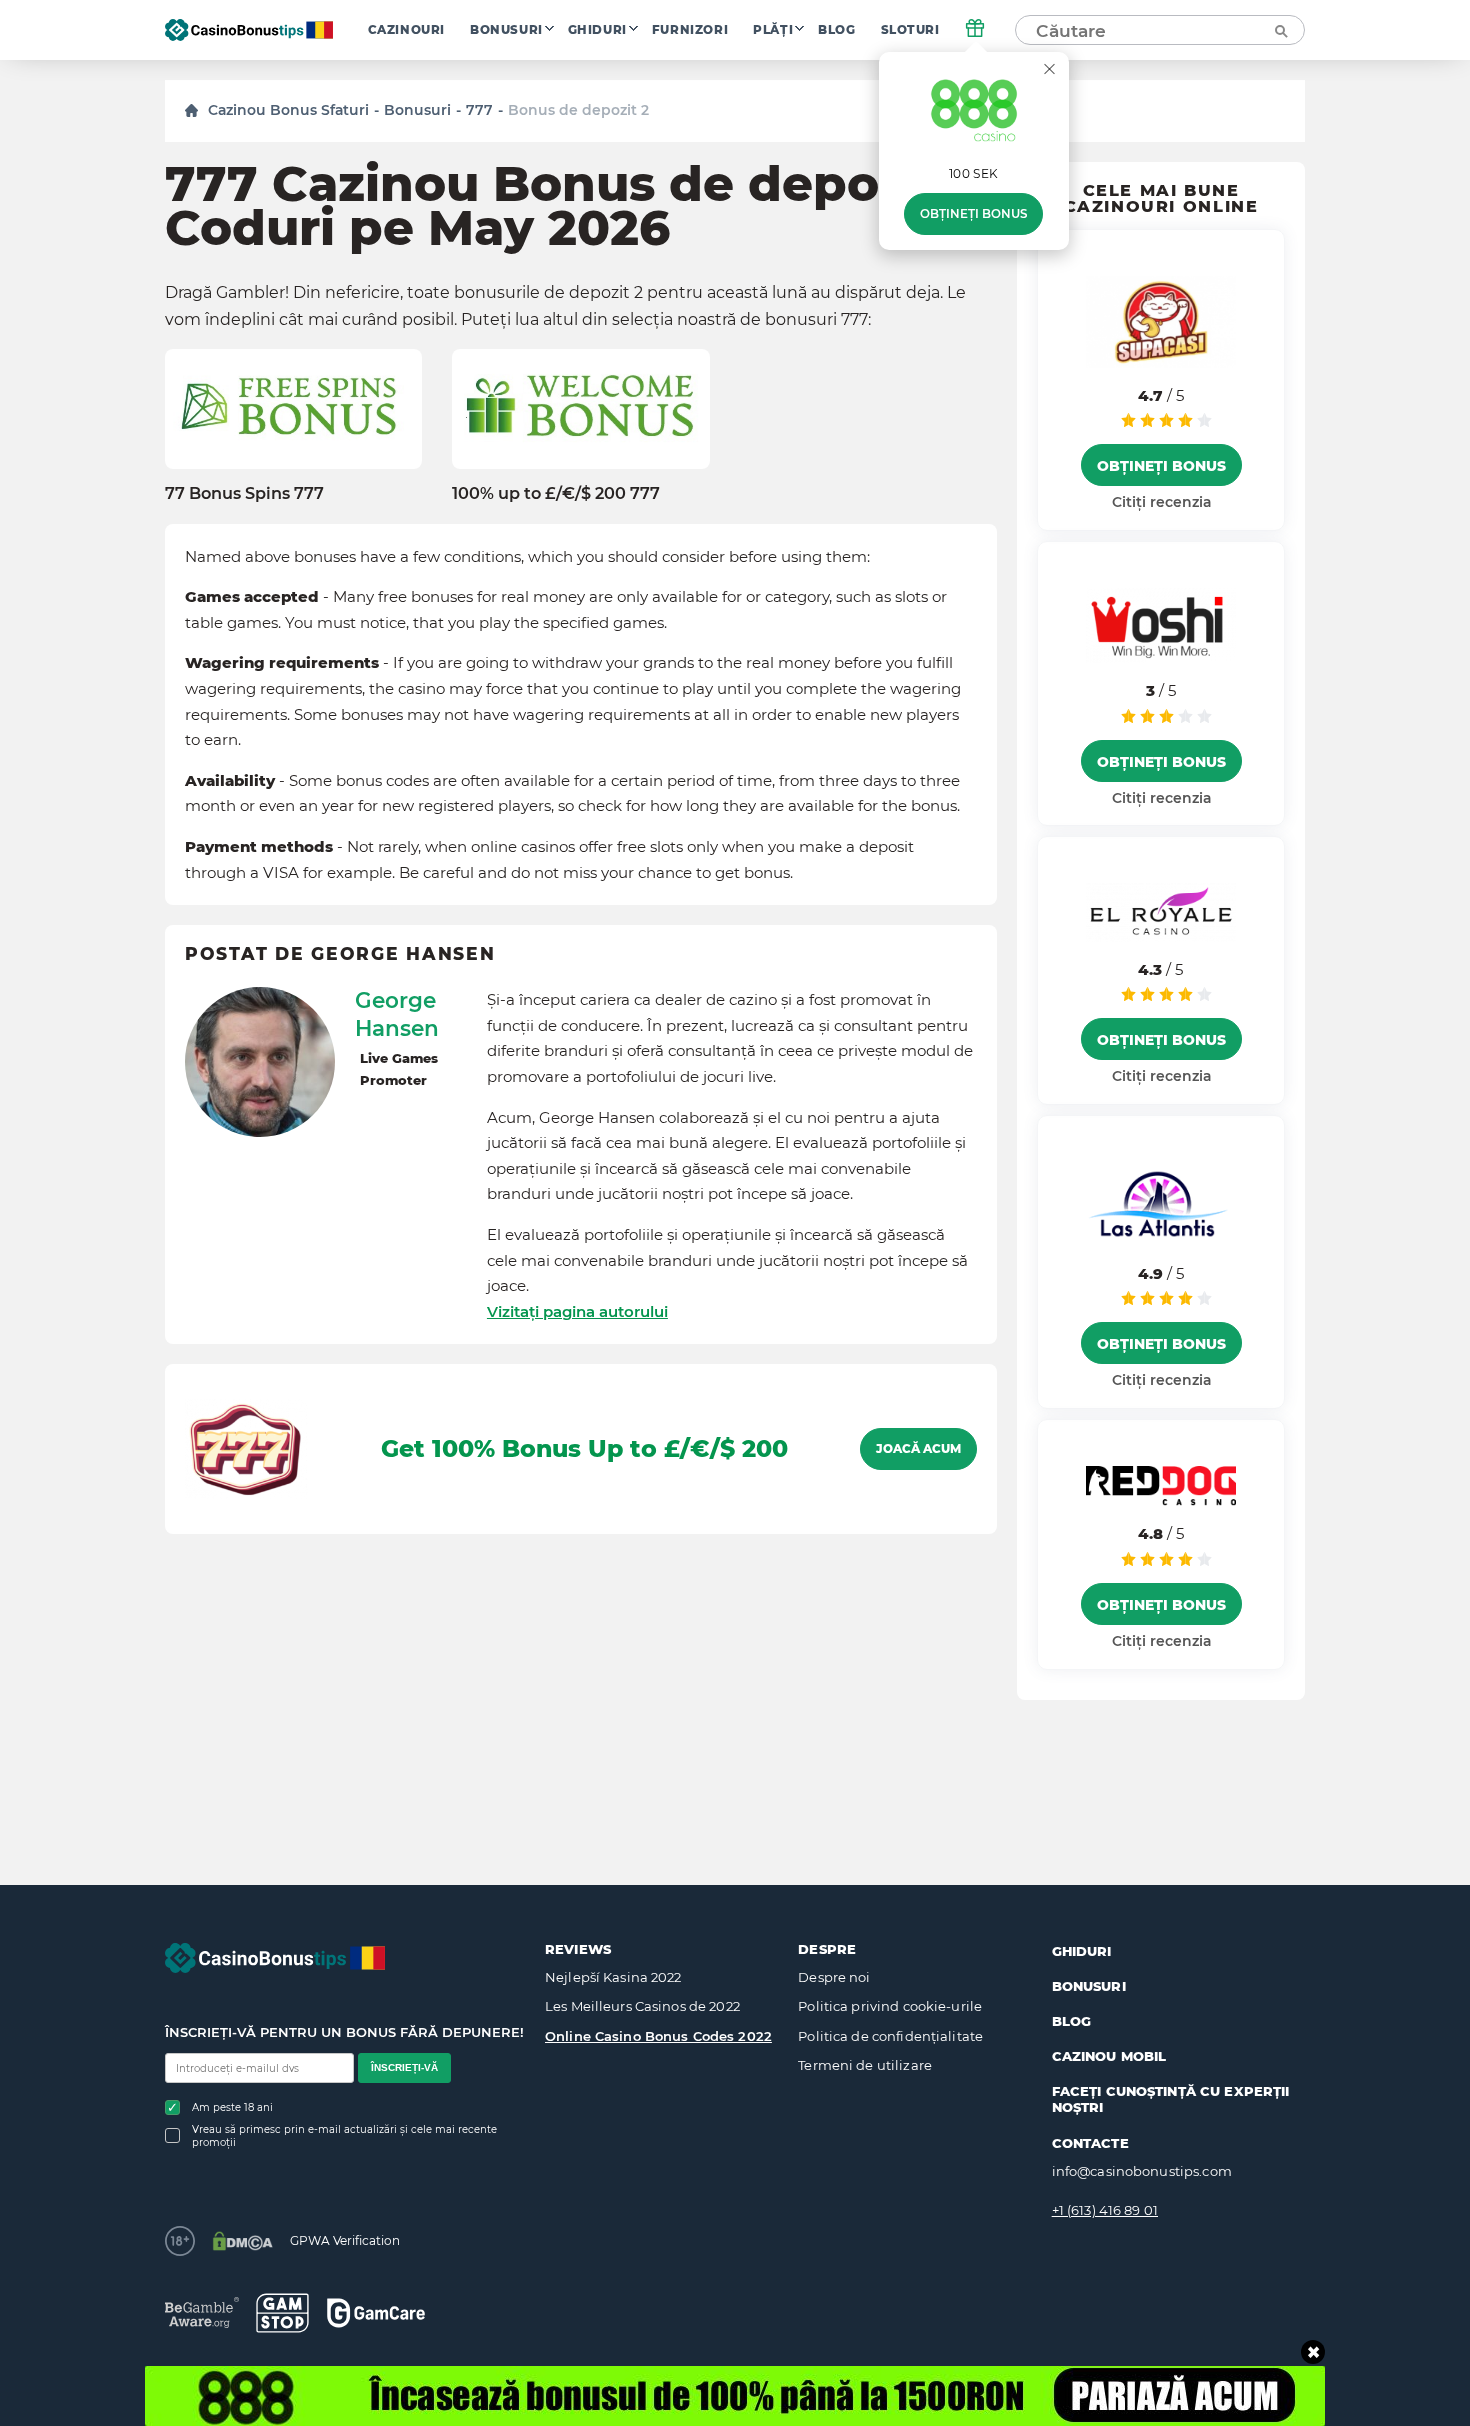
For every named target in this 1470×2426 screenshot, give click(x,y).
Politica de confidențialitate (890, 2036)
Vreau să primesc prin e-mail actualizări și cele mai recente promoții (344, 2136)
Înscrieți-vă (404, 2067)
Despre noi (834, 1977)
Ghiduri (597, 30)
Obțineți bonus (973, 214)
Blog (836, 30)
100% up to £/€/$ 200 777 (556, 493)
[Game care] (376, 2312)
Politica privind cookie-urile (890, 2006)
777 (479, 110)
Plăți (773, 30)
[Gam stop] (282, 2313)
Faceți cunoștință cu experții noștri (1171, 2099)
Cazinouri (406, 30)
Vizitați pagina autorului (577, 1311)
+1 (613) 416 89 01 (1105, 2210)
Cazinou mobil (1109, 2056)
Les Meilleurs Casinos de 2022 (642, 2006)
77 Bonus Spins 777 (244, 493)
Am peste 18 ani (232, 2107)
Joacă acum (918, 1449)
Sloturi (910, 30)
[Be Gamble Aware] (202, 2312)
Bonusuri (506, 30)
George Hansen (397, 1014)
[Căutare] (1280, 30)
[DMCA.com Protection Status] (242, 2241)
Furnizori (690, 30)
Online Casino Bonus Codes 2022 (658, 2036)
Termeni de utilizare (865, 2065)
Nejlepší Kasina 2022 (613, 1977)
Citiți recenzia (1161, 502)
